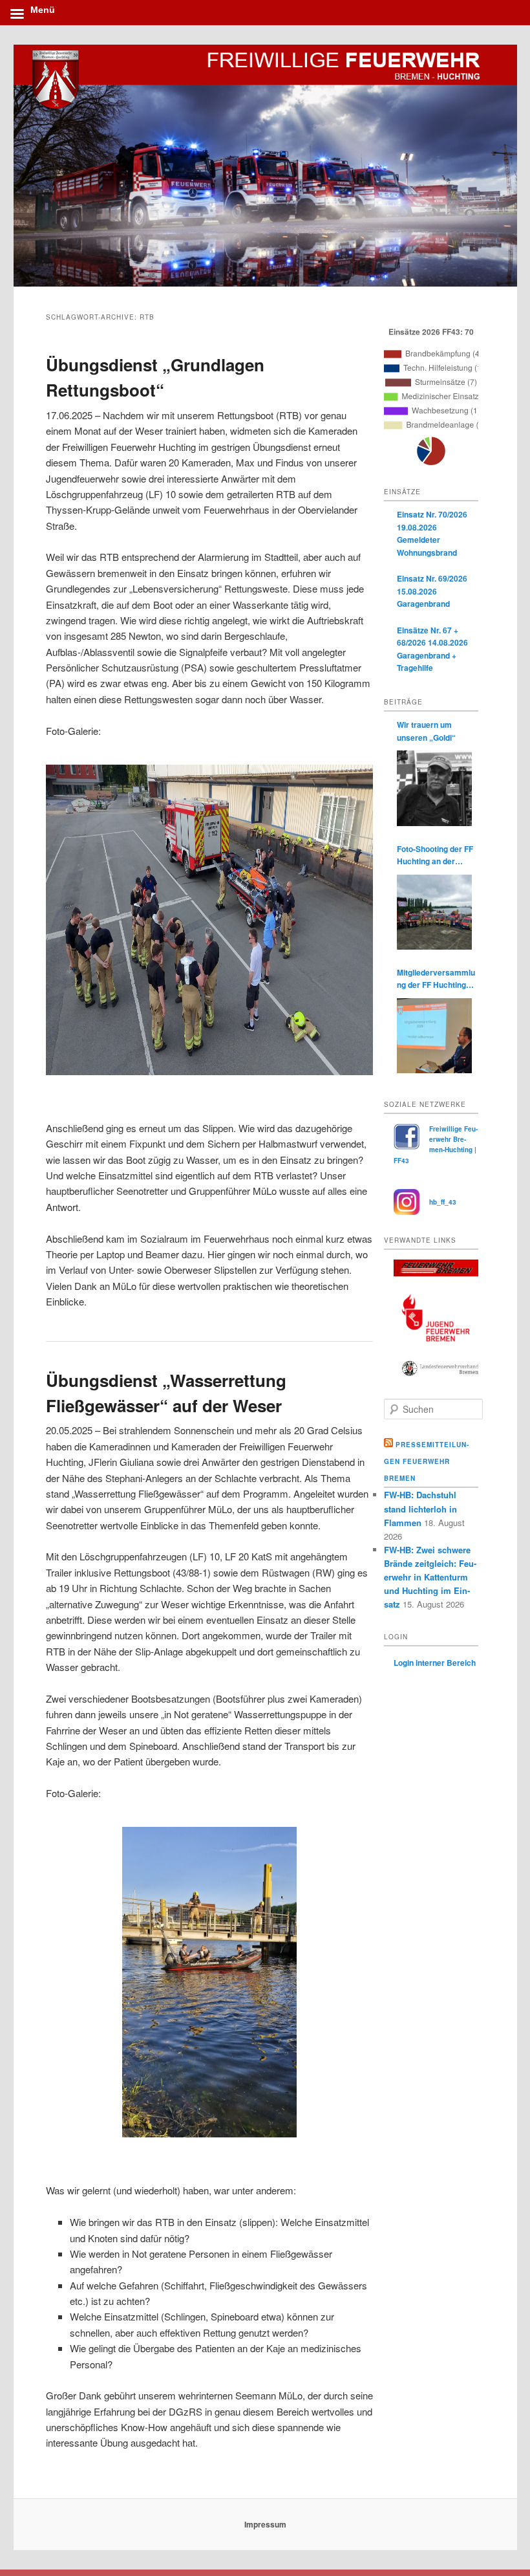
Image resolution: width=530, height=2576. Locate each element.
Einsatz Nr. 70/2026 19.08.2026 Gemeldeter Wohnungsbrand (432, 533)
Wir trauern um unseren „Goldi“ (426, 731)
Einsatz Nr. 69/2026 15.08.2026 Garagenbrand (432, 591)
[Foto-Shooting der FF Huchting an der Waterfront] (434, 912)
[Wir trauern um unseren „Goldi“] (434, 788)
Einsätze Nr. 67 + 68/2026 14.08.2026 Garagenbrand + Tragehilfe (432, 649)
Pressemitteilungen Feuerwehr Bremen (426, 1461)
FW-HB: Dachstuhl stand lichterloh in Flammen (420, 1508)
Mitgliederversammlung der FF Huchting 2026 (436, 979)
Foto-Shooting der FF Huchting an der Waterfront (435, 856)
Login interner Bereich (435, 1663)
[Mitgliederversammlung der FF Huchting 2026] (434, 1036)
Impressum (265, 2524)
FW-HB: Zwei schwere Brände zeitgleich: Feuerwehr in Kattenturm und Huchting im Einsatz (430, 1577)
